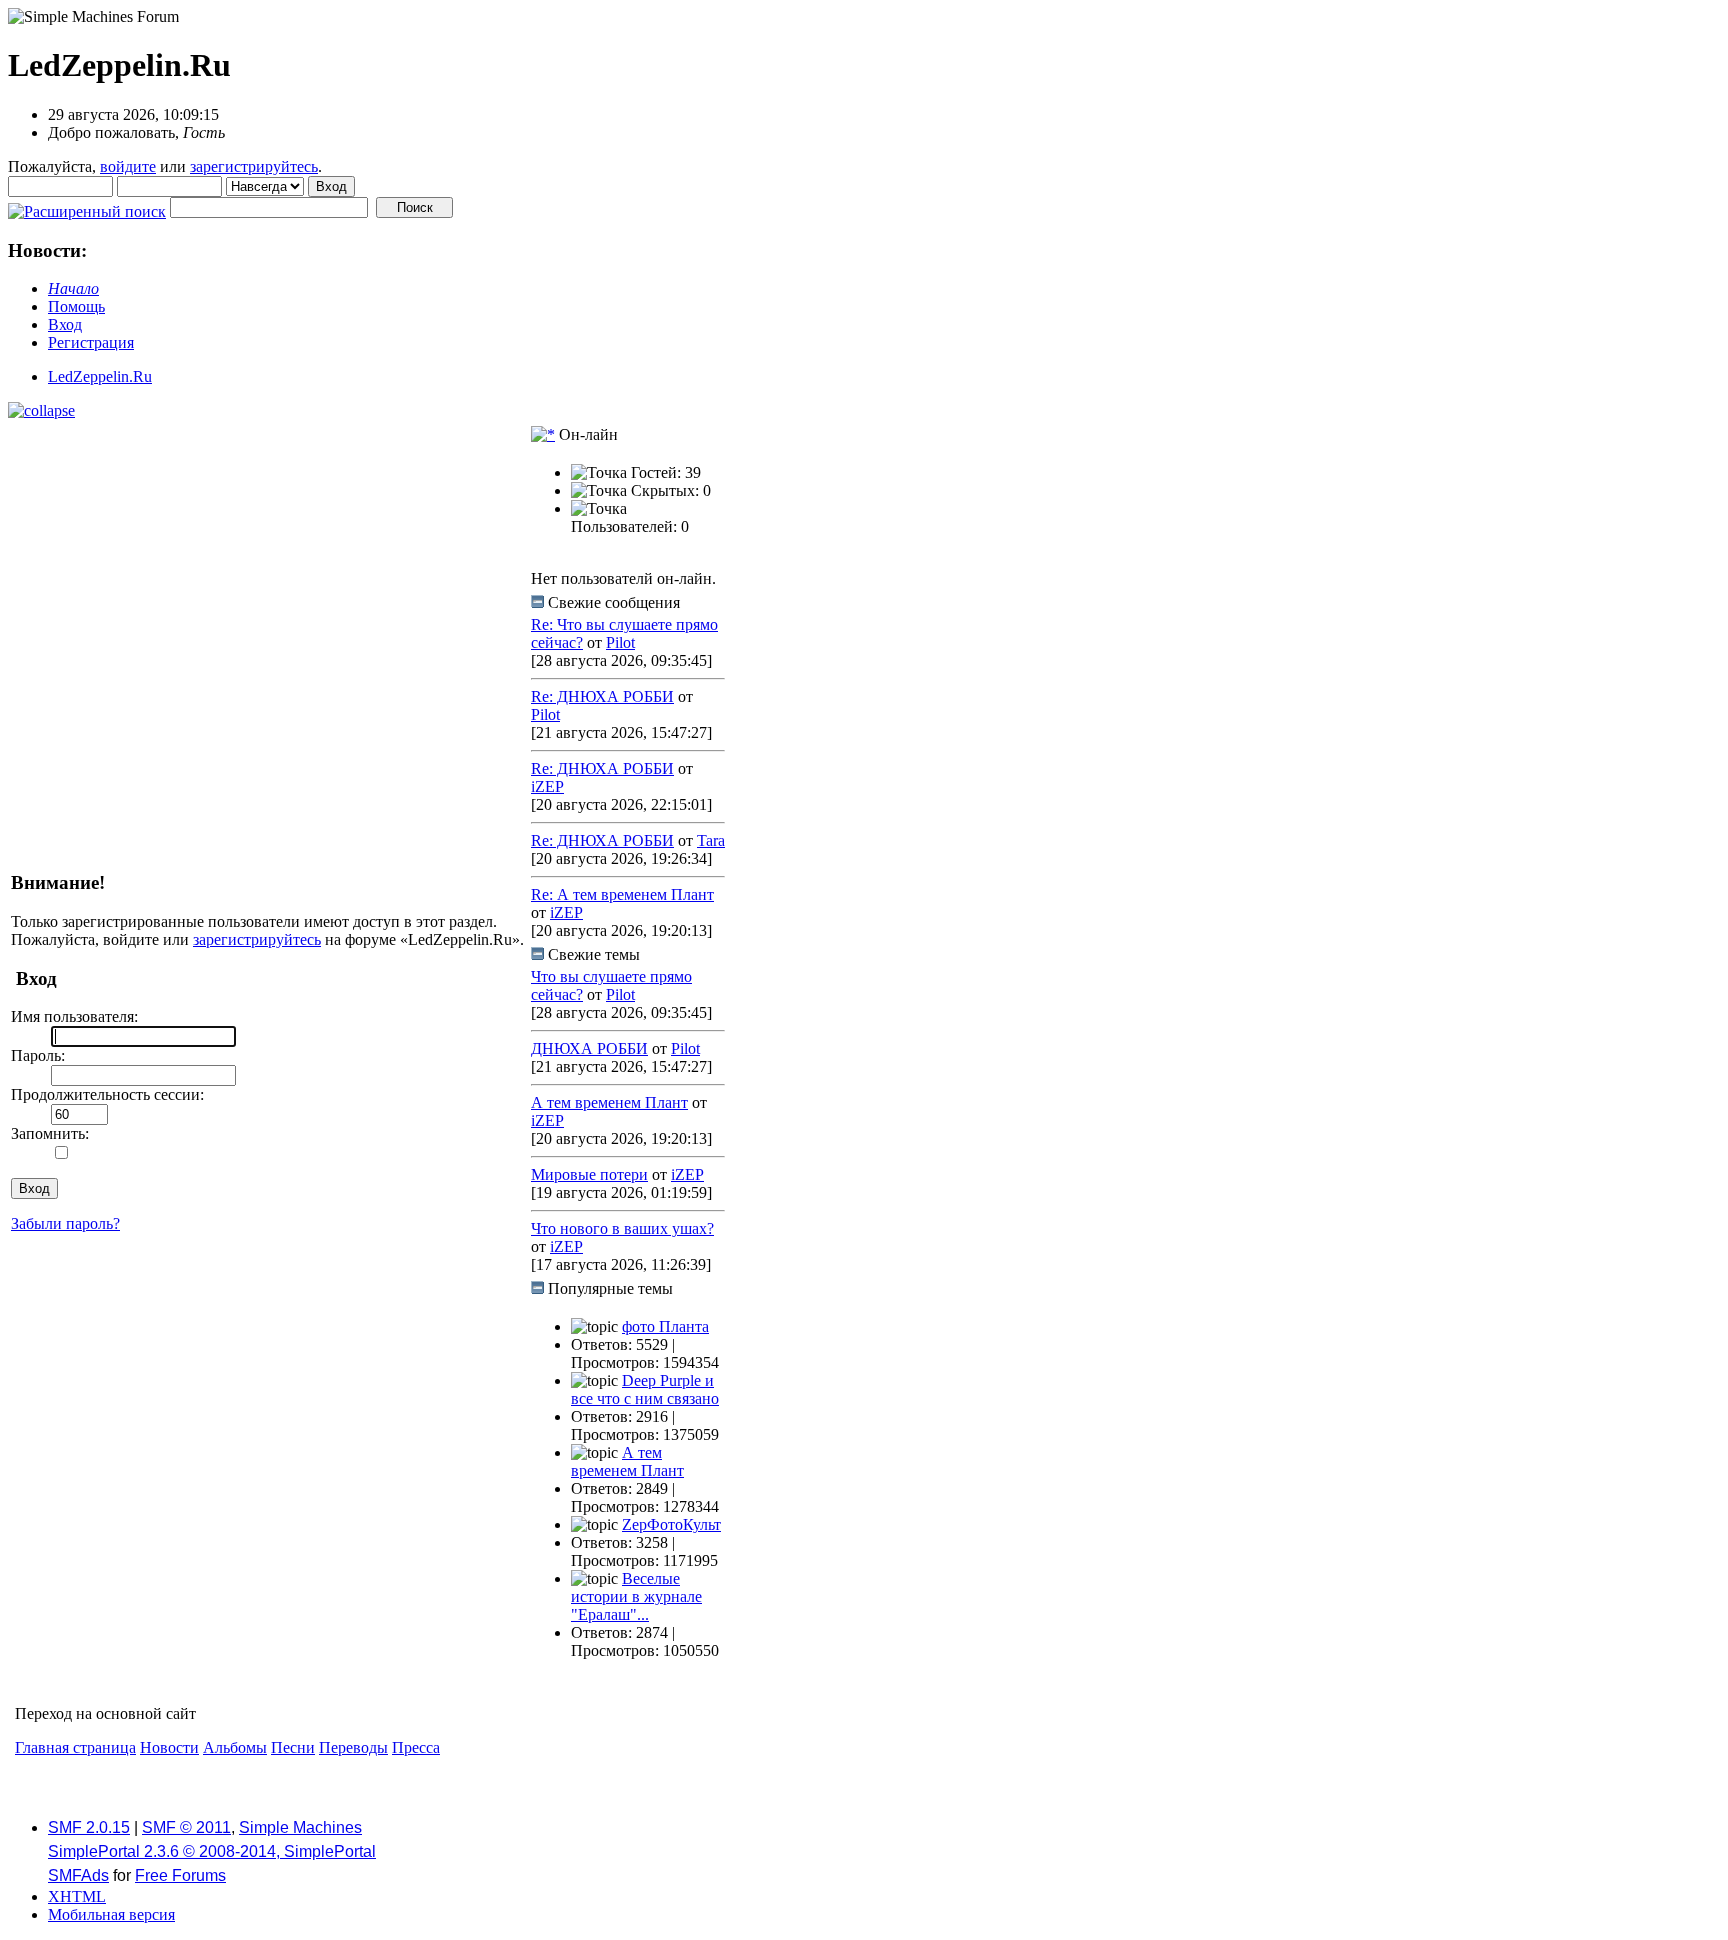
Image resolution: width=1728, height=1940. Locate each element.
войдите (128, 166)
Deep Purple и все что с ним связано (645, 1389)
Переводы (353, 1747)
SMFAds (78, 1875)
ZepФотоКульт (671, 1524)
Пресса (416, 1747)
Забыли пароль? (65, 1223)
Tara (711, 840)
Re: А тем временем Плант (622, 894)
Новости (169, 1747)
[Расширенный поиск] (87, 206)
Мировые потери (589, 1174)
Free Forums (180, 1875)
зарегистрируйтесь (254, 166)
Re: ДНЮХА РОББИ (602, 696)
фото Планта (665, 1326)
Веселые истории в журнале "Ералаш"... (636, 1596)
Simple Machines (300, 1827)
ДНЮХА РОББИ (589, 1048)
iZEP (547, 786)
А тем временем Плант (609, 1102)
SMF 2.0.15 (89, 1827)
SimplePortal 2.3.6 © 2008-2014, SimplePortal (212, 1851)
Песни (293, 1747)
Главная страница (75, 1747)
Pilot (620, 642)
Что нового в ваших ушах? (622, 1228)
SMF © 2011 (186, 1827)
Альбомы (235, 1747)
